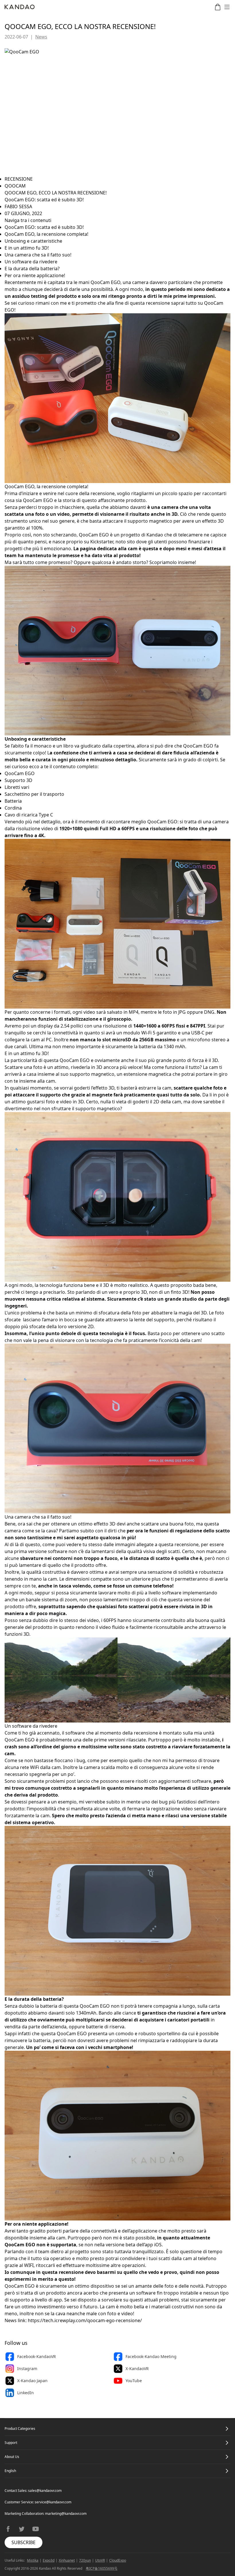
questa (150, 549)
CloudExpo (118, 2560)
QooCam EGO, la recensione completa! (46, 234)
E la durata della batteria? (32, 269)
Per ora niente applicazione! (35, 275)
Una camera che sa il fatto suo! (38, 255)
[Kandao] (20, 7)
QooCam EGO (105, 282)
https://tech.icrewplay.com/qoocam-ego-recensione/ (85, 2320)
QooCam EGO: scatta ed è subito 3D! (44, 227)
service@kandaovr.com (53, 2502)
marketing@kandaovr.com (66, 2514)
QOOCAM (15, 186)
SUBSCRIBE (23, 2542)
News (41, 37)
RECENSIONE (19, 179)
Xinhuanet (67, 2560)
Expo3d (49, 2560)
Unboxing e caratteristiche (33, 241)
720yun (85, 2560)
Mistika (33, 2560)
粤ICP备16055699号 (102, 2568)
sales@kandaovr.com (45, 2491)
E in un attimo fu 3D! (27, 248)
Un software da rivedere (31, 262)
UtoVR (100, 2560)
